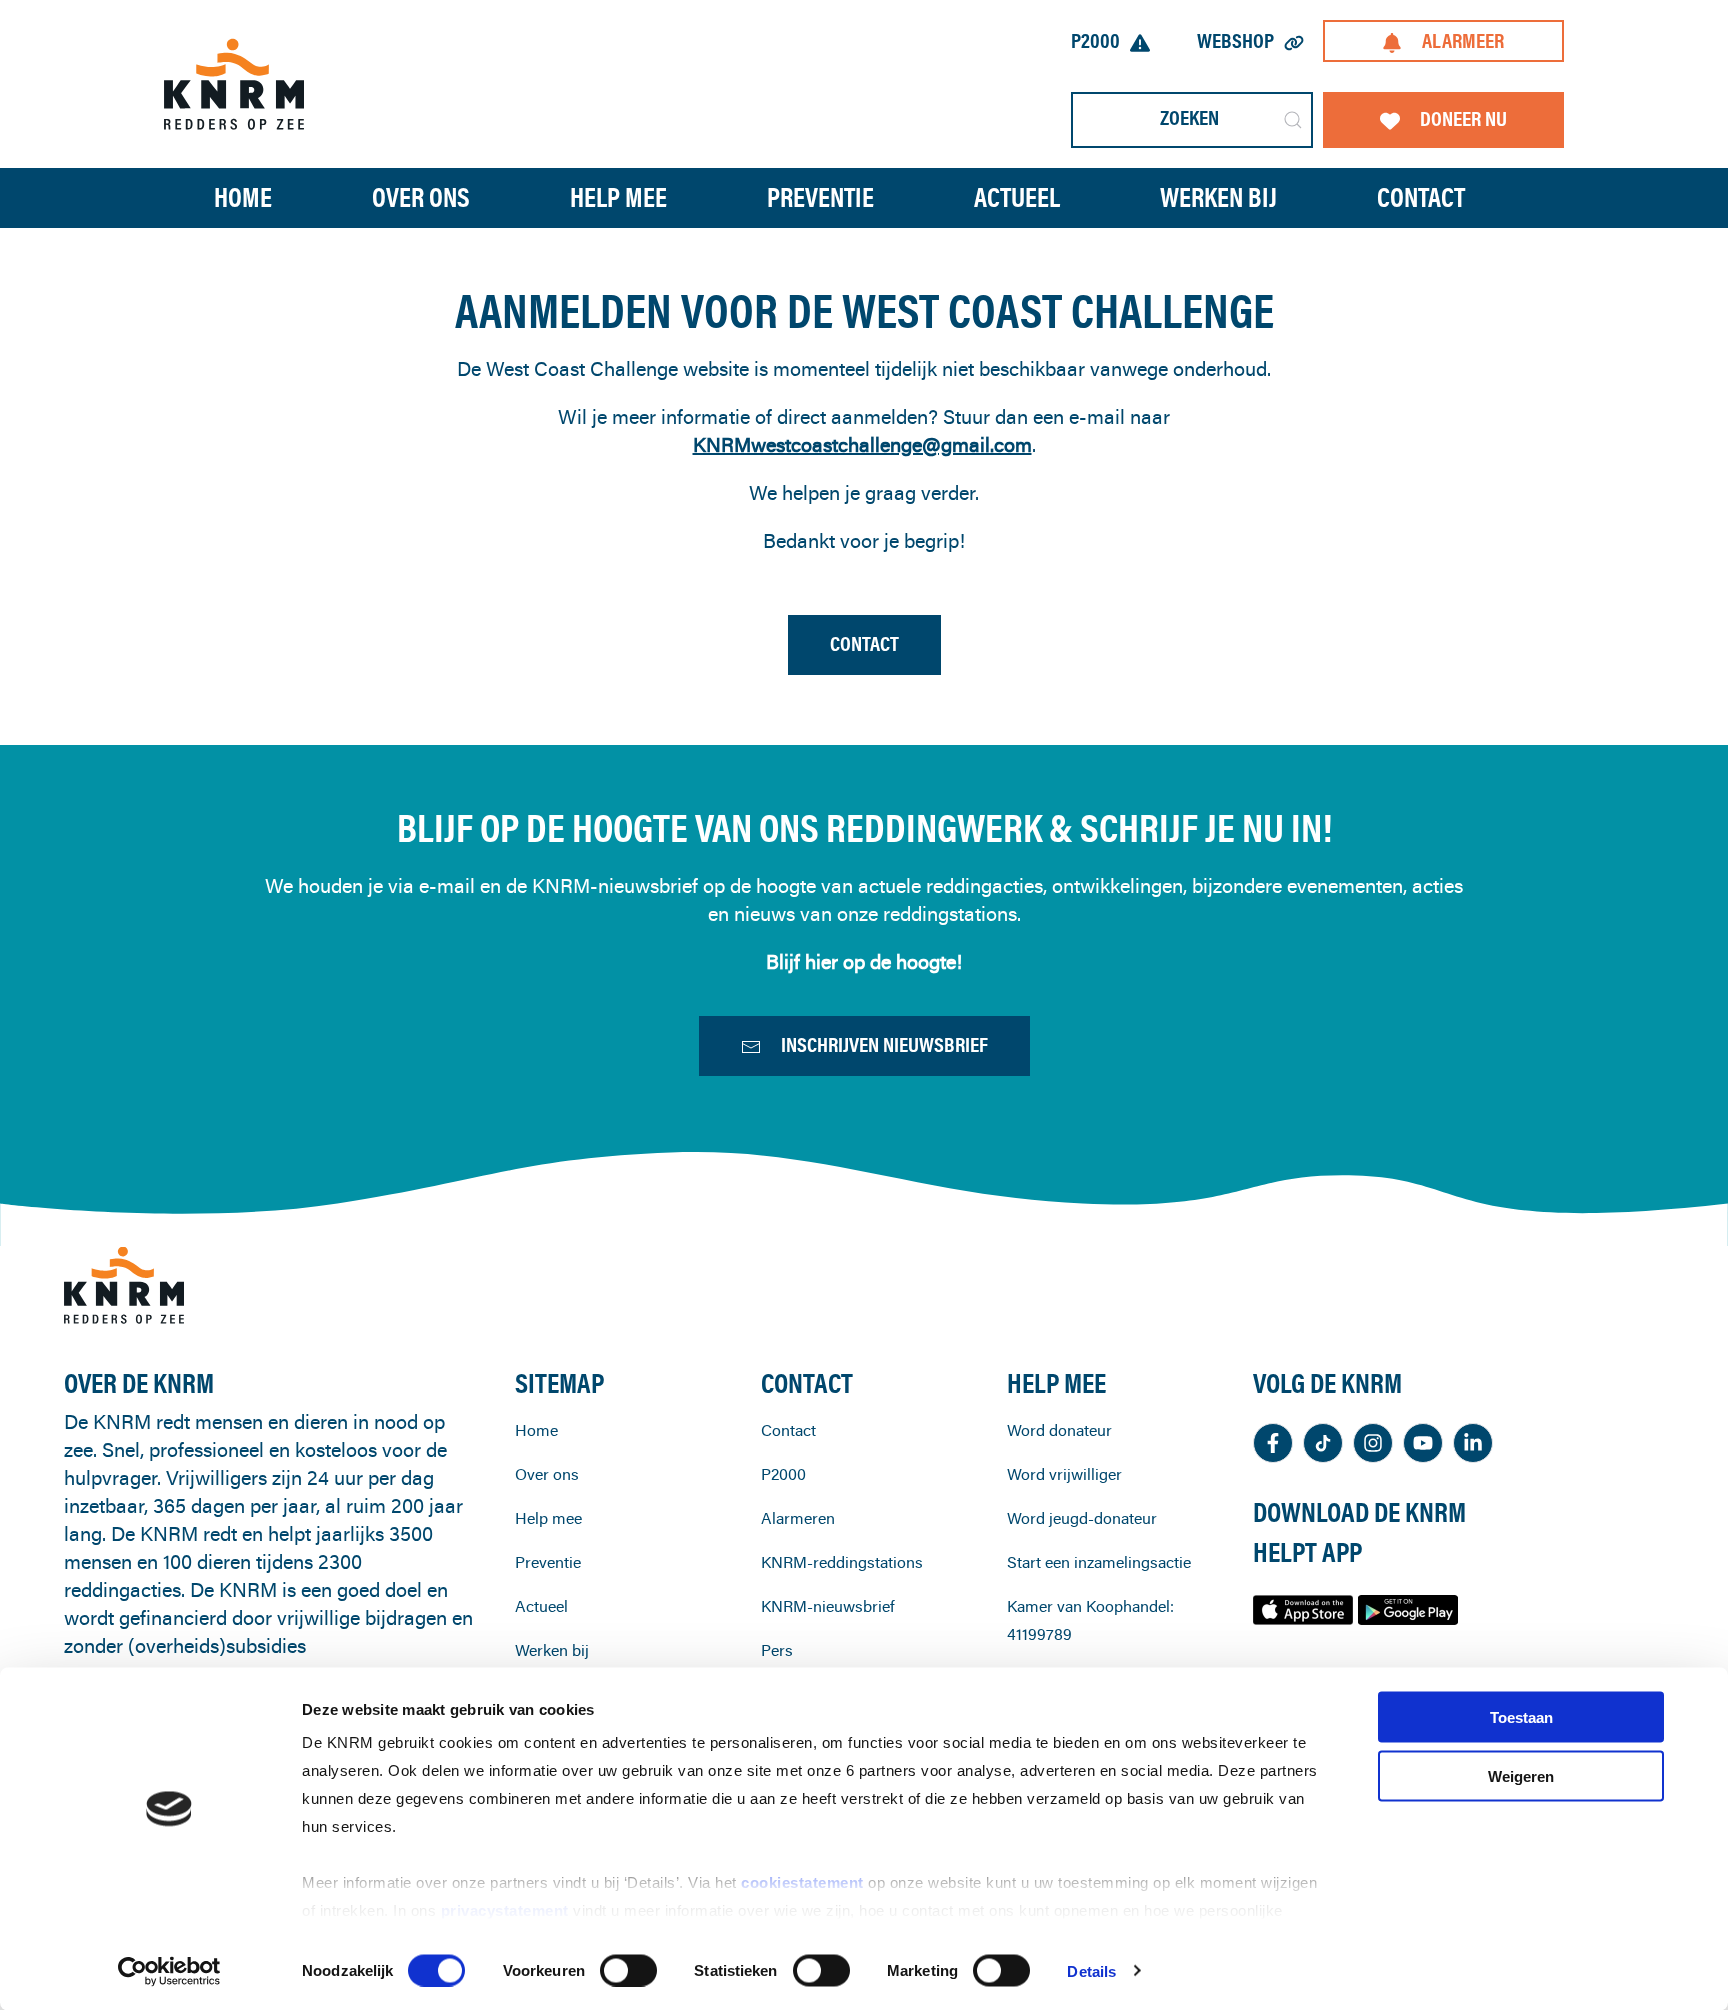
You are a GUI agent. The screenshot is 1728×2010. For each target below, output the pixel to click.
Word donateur (1059, 1430)
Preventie (548, 1562)
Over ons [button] (421, 197)
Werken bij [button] (1218, 197)
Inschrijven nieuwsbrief (884, 1044)
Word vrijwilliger (1064, 1474)
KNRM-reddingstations (842, 1562)
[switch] (628, 1970)
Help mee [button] (618, 197)
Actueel (1017, 197)
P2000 (1095, 40)
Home (243, 197)
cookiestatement (804, 1882)
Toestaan (1521, 1717)
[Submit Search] (1293, 120)
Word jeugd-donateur (1082, 1518)
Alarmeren (798, 1518)
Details (1091, 1970)
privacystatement (507, 1910)
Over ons (547, 1474)
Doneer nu (1463, 118)
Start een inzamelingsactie (1099, 1562)
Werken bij (552, 1650)
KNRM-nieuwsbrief (828, 1606)
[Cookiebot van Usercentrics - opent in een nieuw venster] (169, 1971)
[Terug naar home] (234, 83)
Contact (1421, 197)
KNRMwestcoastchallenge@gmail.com (862, 444)
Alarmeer (1463, 40)
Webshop (1235, 40)
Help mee (548, 1518)
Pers (777, 1650)
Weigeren (1521, 1775)
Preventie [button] (820, 197)
